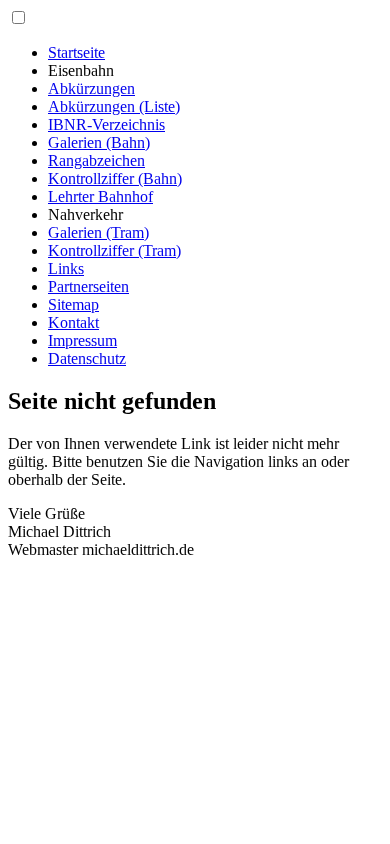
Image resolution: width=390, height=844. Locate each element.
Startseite (76, 52)
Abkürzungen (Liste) (114, 106)
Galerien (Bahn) (99, 142)
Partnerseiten (88, 286)
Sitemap (73, 304)
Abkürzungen (91, 88)
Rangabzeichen (96, 160)
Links (66, 268)
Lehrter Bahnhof (100, 196)
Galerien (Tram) (98, 232)
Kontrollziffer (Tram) (114, 250)
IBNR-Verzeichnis (106, 124)
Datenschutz (87, 358)
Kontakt (73, 322)
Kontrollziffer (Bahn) (115, 178)
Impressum (82, 340)
